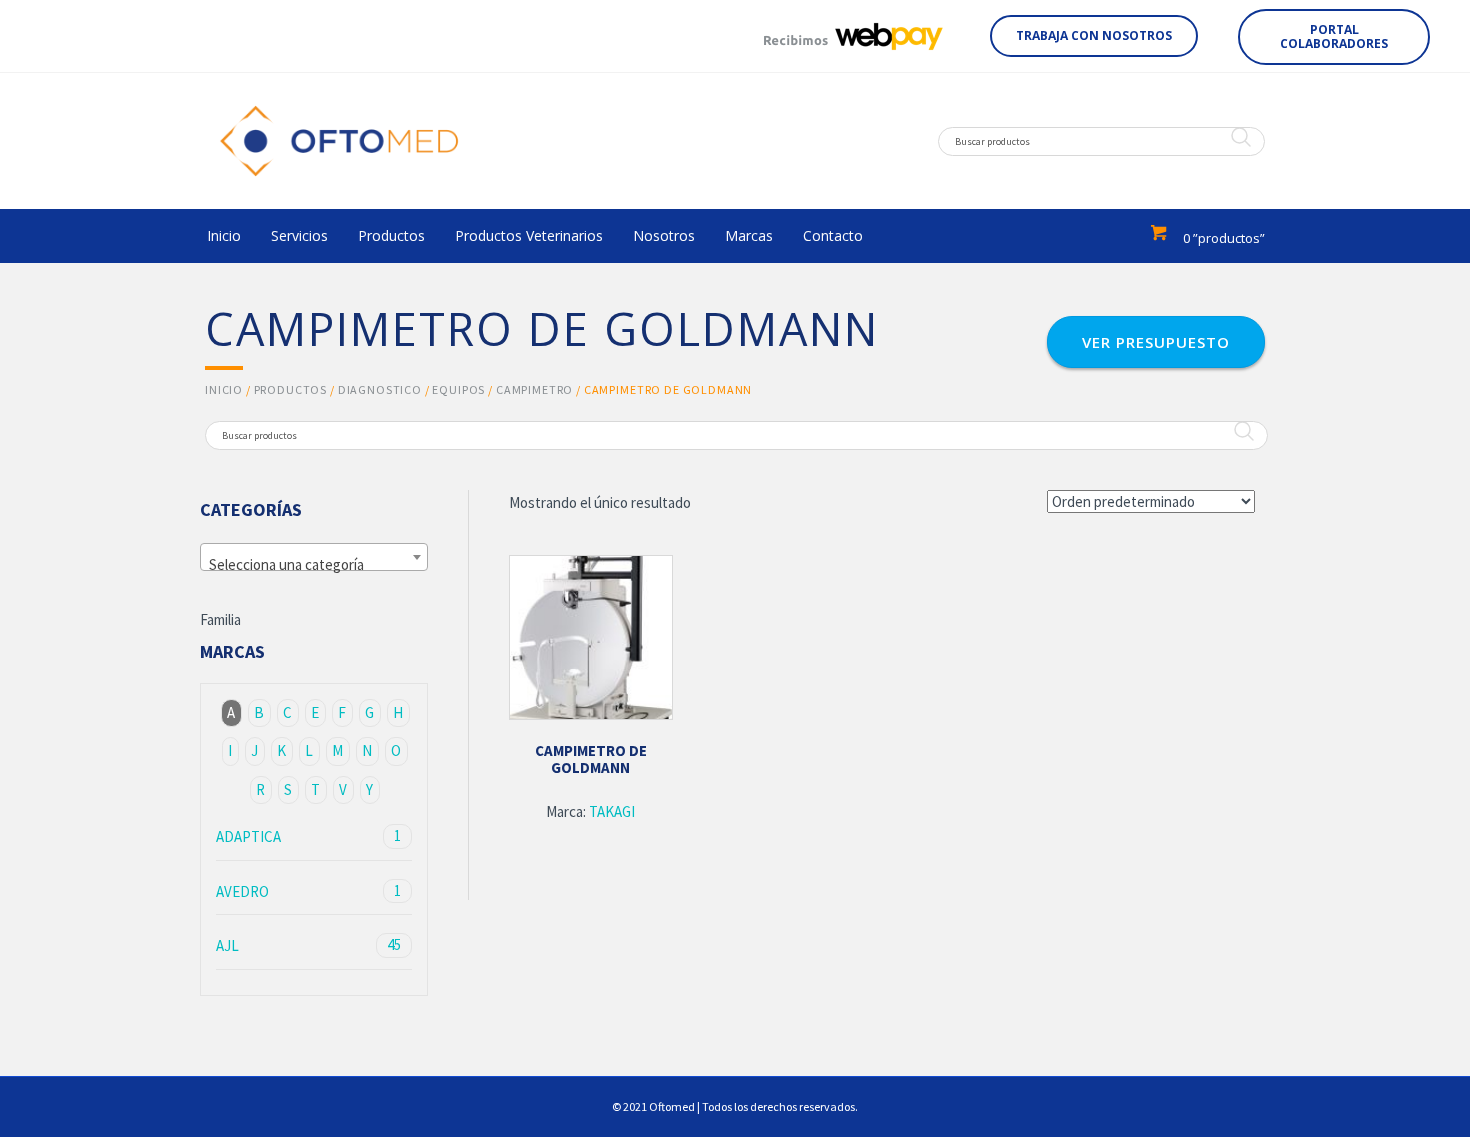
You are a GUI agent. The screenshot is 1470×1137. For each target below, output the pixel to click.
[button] (1094, 36)
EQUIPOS (458, 389)
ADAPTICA (308, 836)
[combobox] (314, 557)
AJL (308, 945)
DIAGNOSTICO (380, 389)
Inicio (224, 389)
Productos (291, 389)
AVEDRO (308, 891)
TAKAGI (612, 811)
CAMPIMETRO (534, 389)
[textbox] (314, 565)
